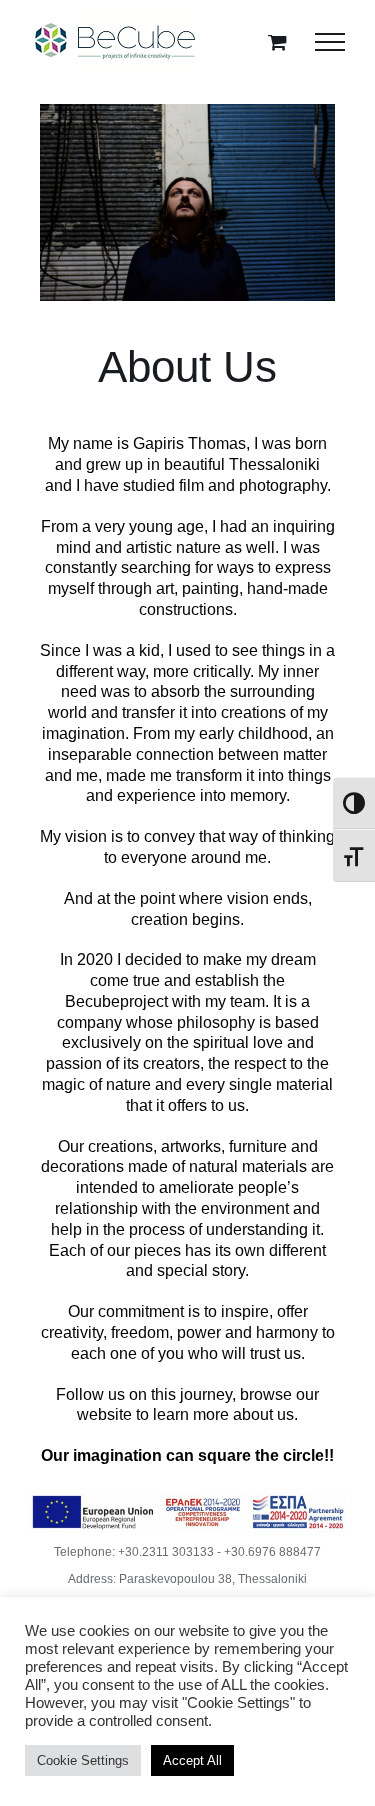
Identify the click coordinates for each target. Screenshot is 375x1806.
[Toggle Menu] (330, 42)
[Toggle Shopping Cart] (277, 41)
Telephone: (86, 1552)
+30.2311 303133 (166, 1552)
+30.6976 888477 (272, 1552)
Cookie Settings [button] (83, 1760)
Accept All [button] (192, 1760)
